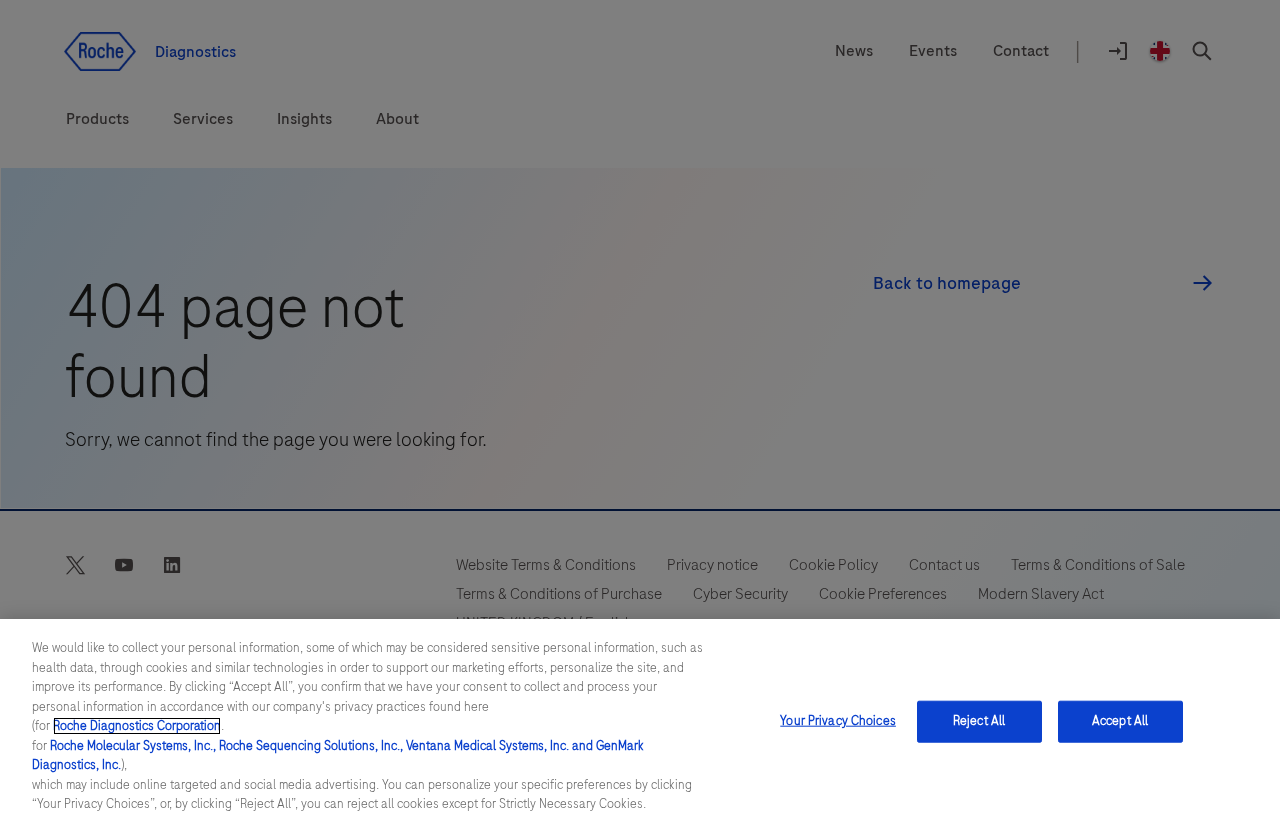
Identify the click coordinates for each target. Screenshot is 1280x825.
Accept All (1120, 721)
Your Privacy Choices (838, 721)
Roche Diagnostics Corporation (137, 726)
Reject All (979, 721)
